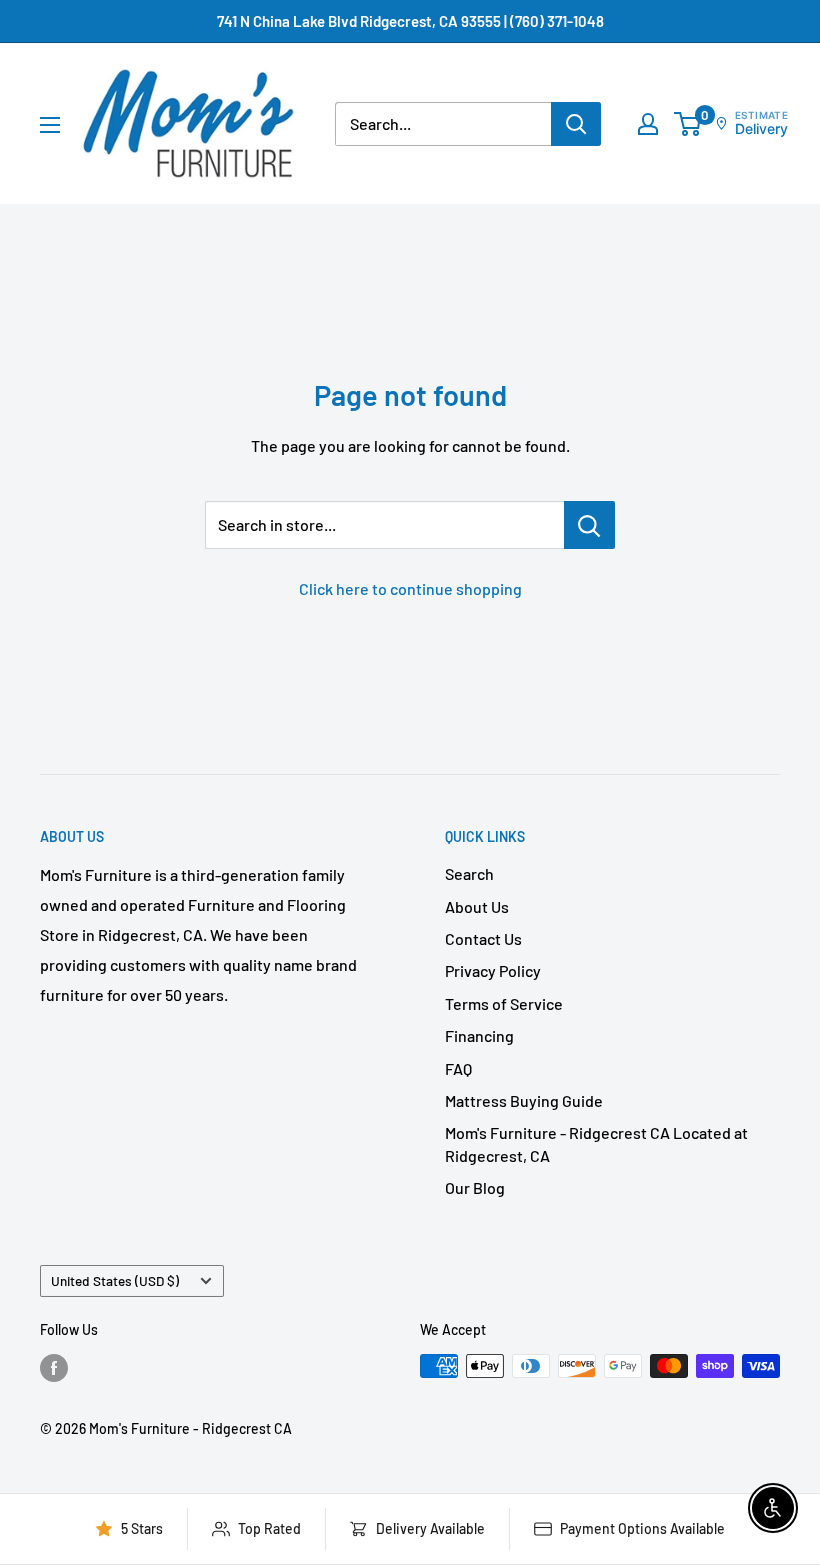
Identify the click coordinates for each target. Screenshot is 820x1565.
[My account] (648, 124)
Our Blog (475, 1187)
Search (469, 873)
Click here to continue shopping (410, 588)
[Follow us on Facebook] (54, 1368)
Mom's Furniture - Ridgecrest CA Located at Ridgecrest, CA (596, 1143)
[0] (688, 124)
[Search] (576, 124)
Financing (479, 1035)
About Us (477, 906)
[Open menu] (50, 125)
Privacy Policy (493, 970)
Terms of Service (504, 1003)
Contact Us (483, 938)
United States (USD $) (115, 1280)
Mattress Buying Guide (524, 1100)
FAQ (458, 1068)
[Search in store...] (589, 525)
